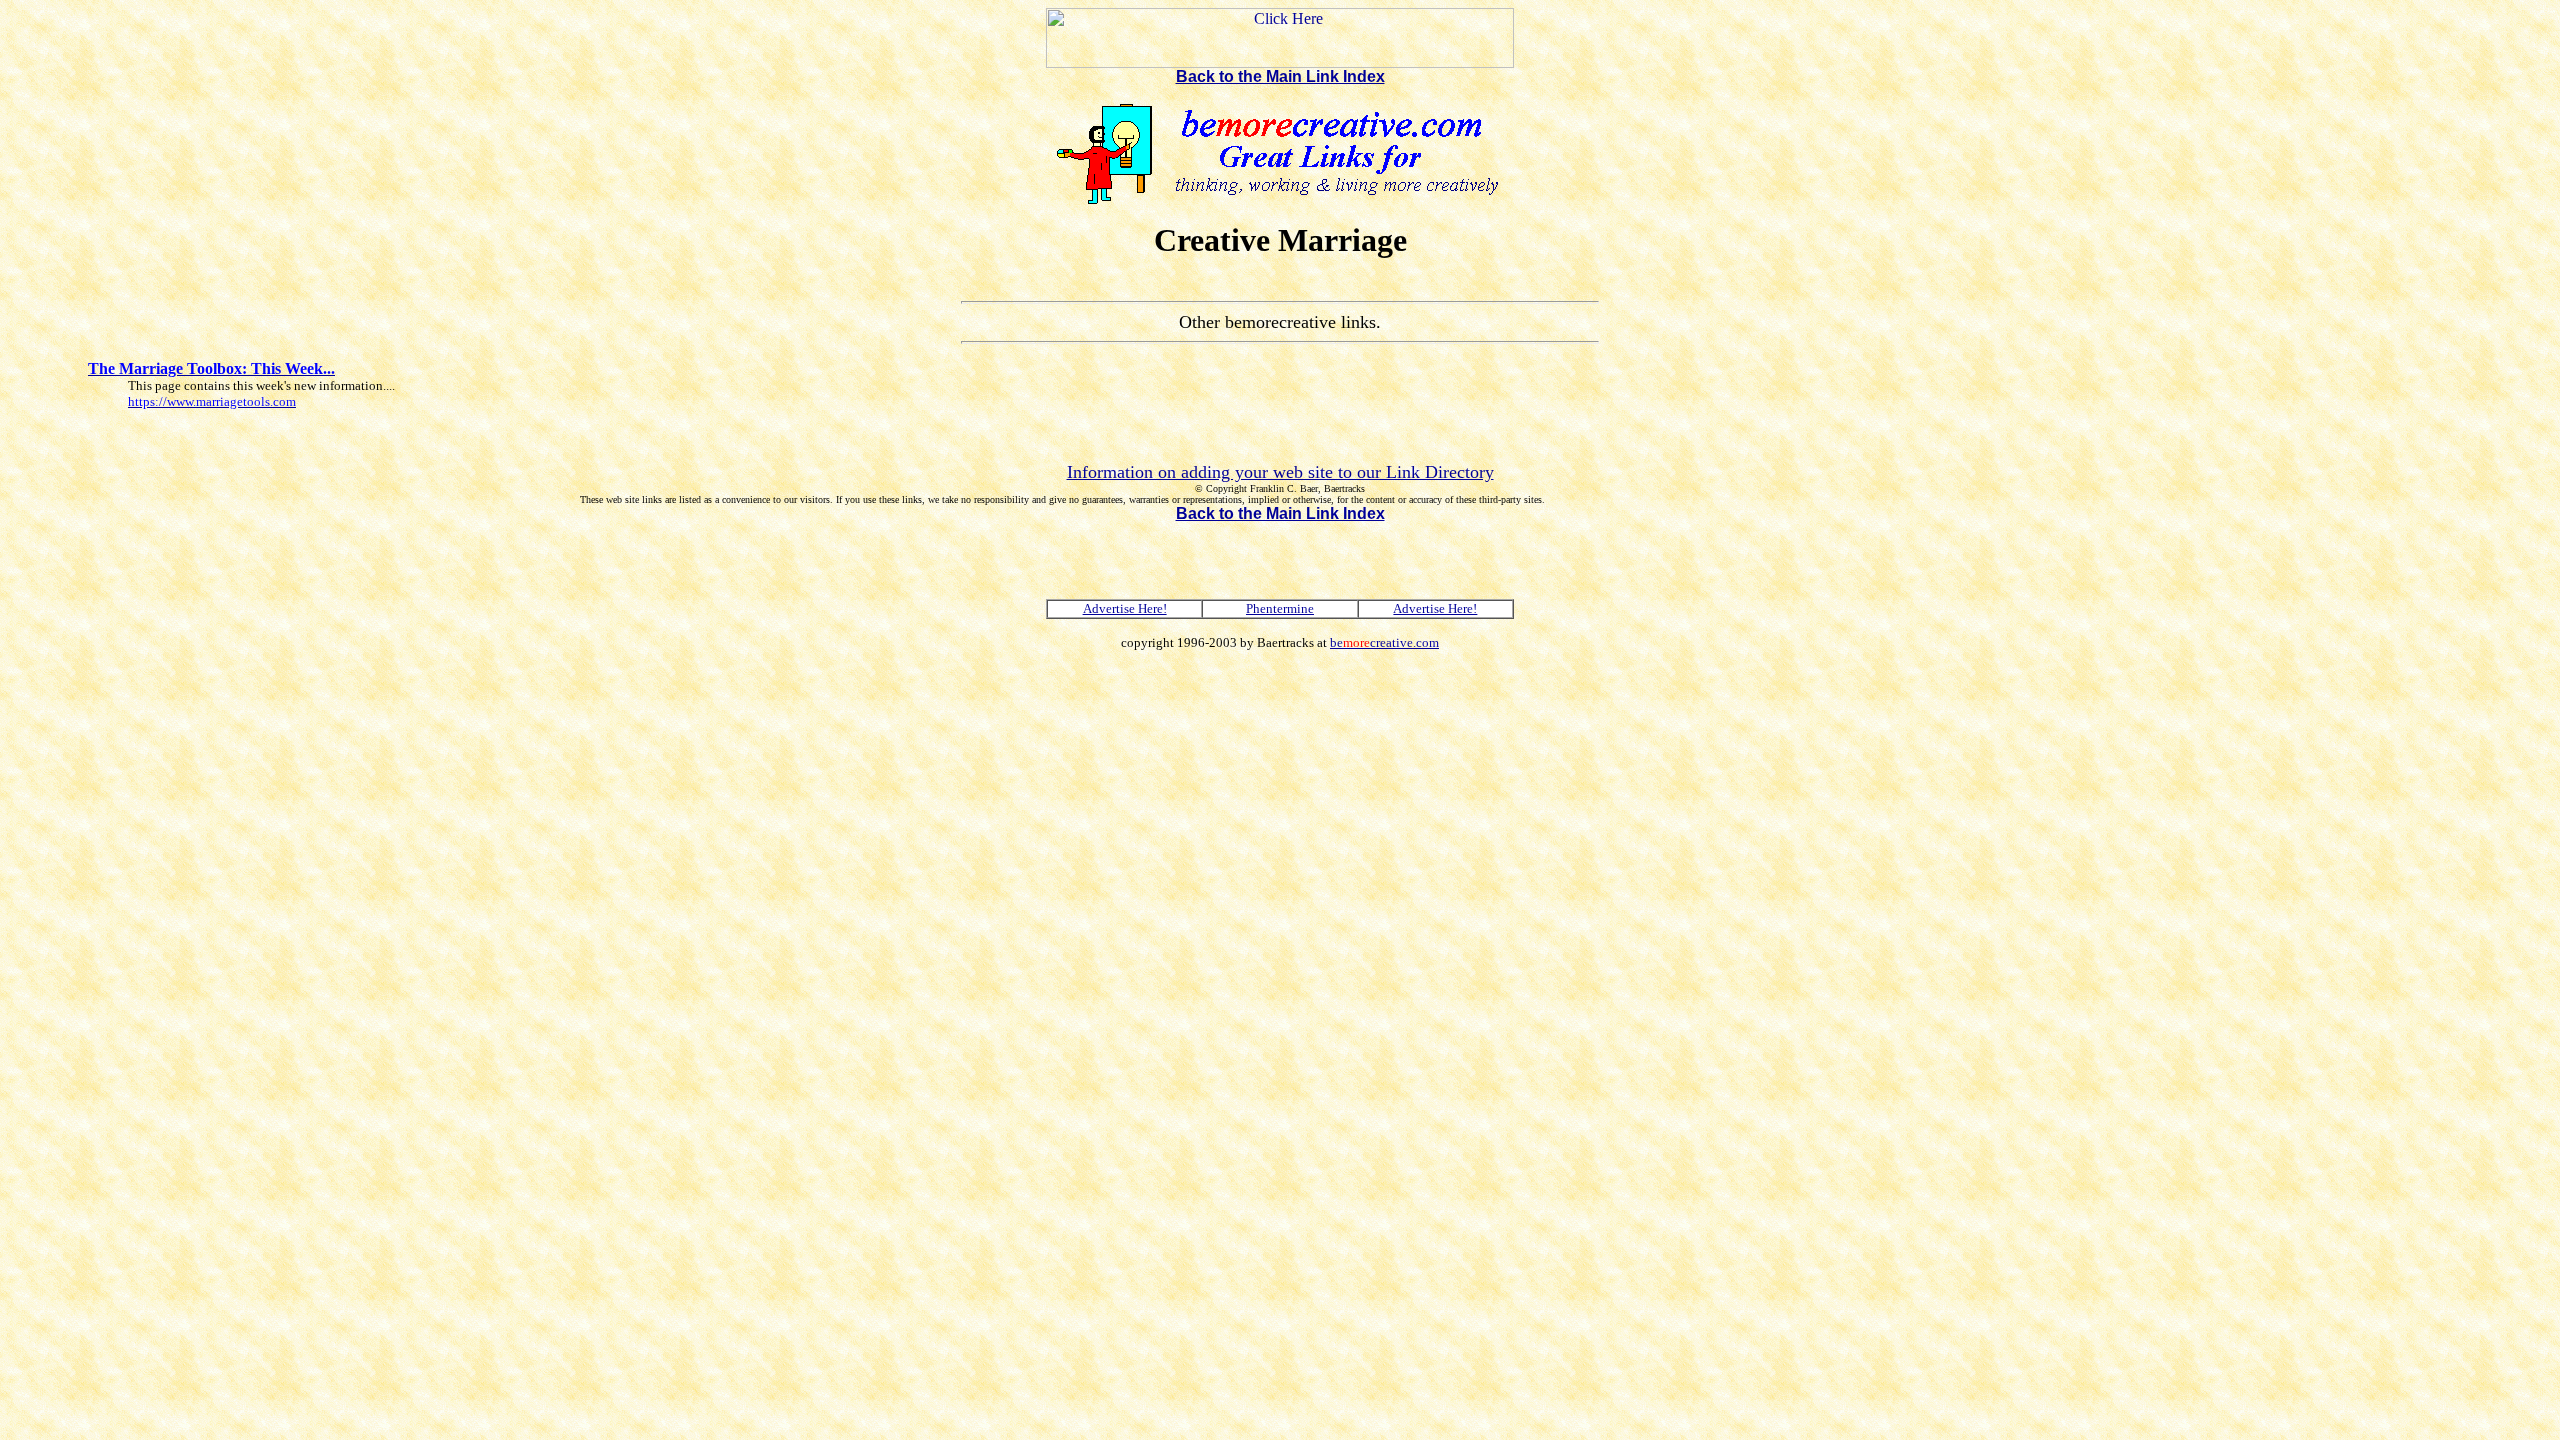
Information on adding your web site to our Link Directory (1280, 472)
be (1384, 642)
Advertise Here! (1125, 608)
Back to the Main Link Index (1280, 76)
